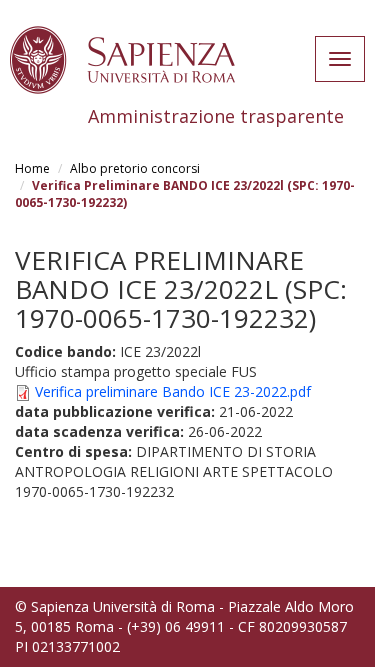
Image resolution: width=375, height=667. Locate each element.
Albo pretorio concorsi (135, 168)
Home (32, 168)
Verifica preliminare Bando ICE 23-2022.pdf (173, 391)
